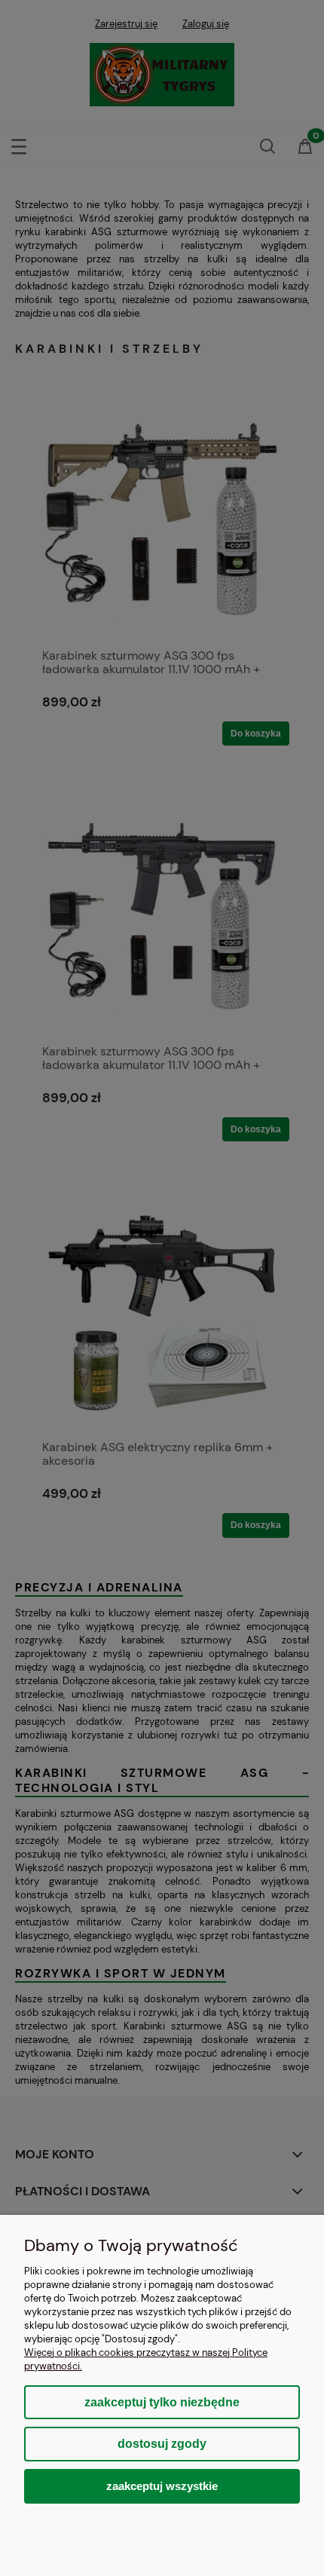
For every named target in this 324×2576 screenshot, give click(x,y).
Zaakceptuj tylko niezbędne (162, 2402)
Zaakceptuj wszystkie (162, 2486)
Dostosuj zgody (162, 2444)
